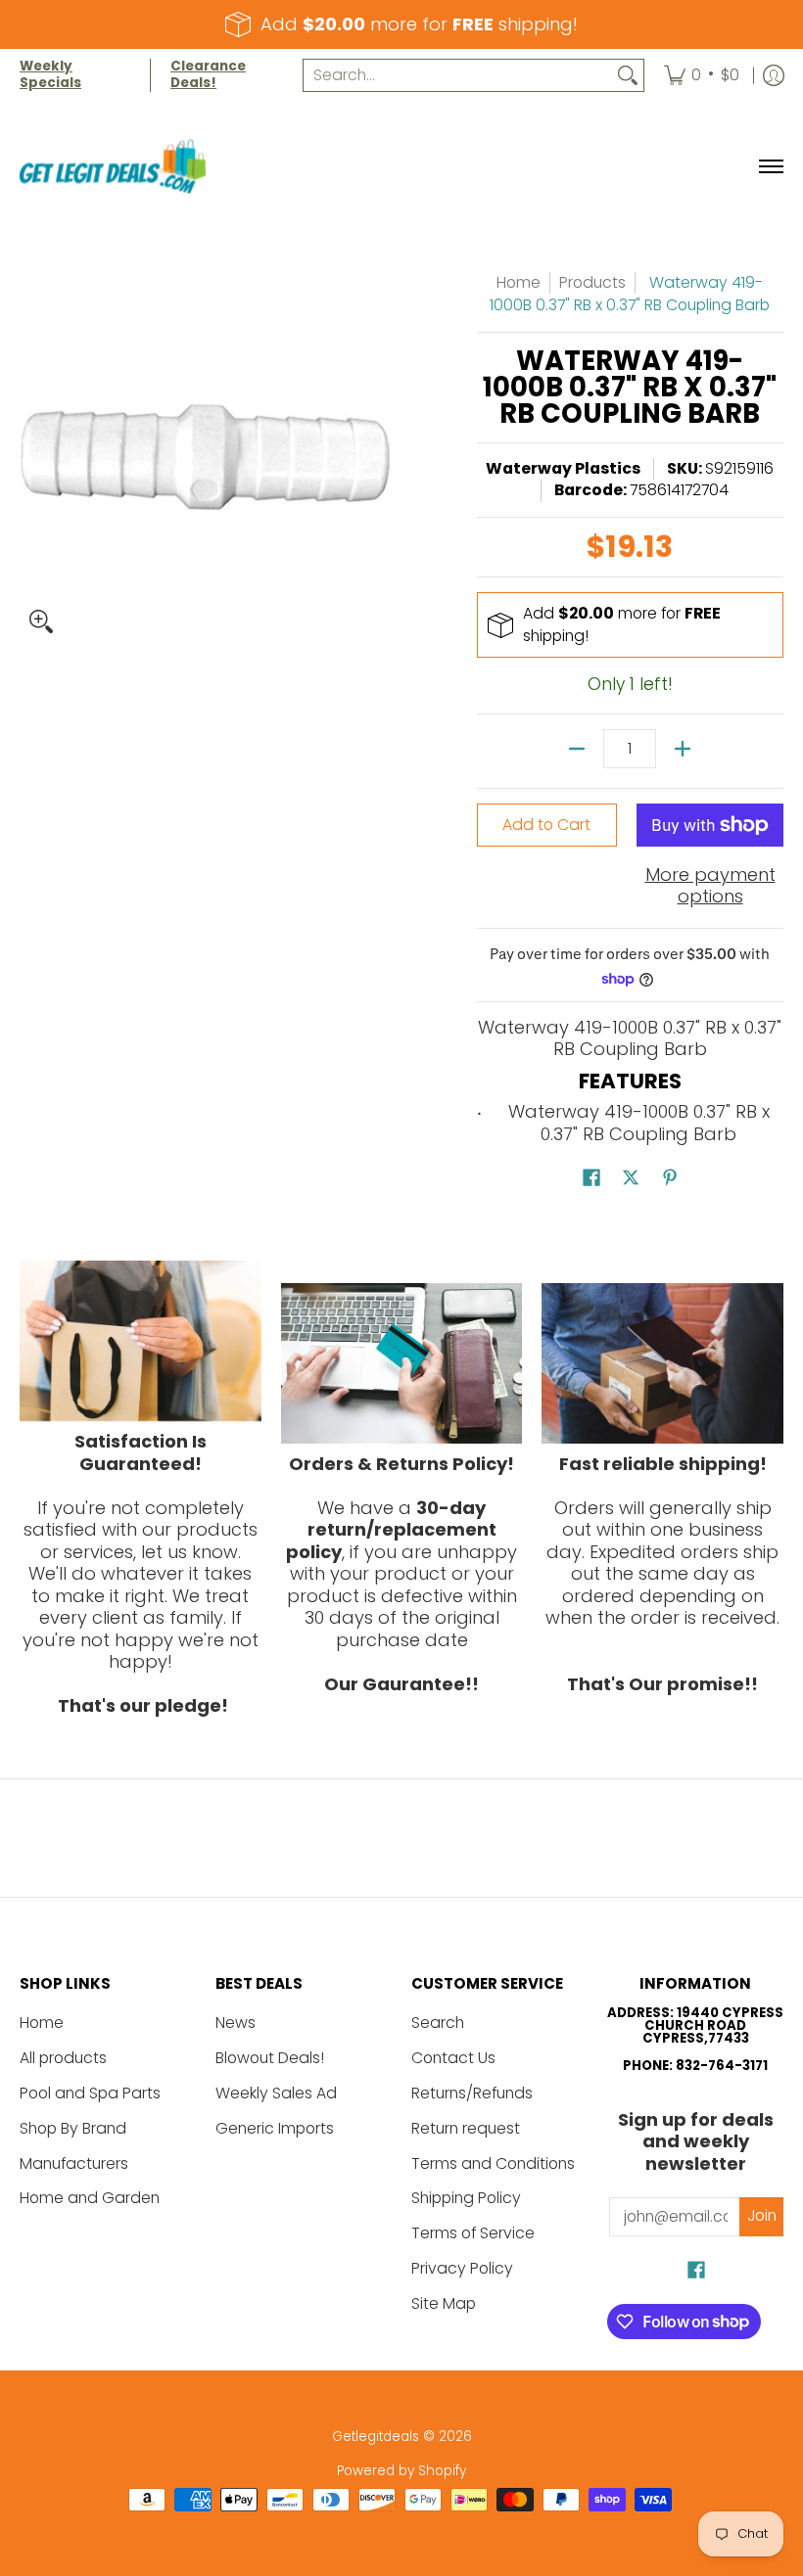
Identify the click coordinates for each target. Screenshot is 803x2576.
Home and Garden (90, 2198)
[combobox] (458, 76)
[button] (591, 1179)
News (236, 2023)
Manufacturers (74, 2163)
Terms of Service (473, 2233)
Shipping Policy (466, 2198)
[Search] (628, 76)
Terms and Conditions (493, 2163)
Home (519, 282)
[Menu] (770, 167)
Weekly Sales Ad (276, 2093)
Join (762, 2215)
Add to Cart (546, 825)
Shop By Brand (73, 2128)
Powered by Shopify (401, 2471)
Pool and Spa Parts (90, 2093)
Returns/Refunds (472, 2093)
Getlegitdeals (376, 2437)
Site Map (444, 2303)
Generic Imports (275, 2128)
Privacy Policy (462, 2268)
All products (63, 2058)
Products (592, 282)
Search (438, 2023)
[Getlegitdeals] (113, 167)
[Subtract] (577, 749)
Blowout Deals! (270, 2058)
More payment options (710, 886)
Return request (466, 2128)
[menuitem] (702, 75)
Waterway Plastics (563, 468)
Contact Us (453, 2058)
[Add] (683, 749)
